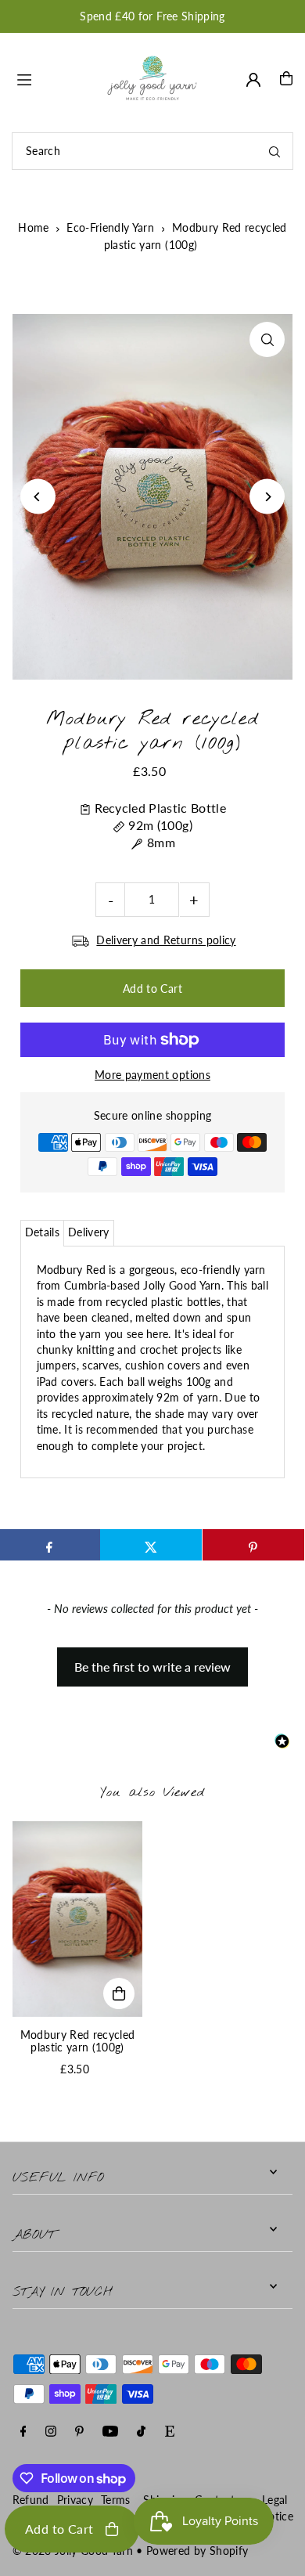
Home (33, 227)
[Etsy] (170, 2432)
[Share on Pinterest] (253, 1545)
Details (42, 1232)
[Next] (267, 497)
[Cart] (286, 78)
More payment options (152, 1075)
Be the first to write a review (152, 1667)
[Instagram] (51, 2432)
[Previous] (38, 497)
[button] (152, 1659)
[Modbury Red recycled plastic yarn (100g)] (78, 1919)
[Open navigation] (53, 78)
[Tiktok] (141, 2432)
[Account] (253, 80)
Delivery (89, 1232)
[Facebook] (23, 2432)
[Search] (274, 151)
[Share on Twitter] (151, 1545)
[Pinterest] (79, 2432)
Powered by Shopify (197, 2551)
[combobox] (152, 151)
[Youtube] (110, 2432)
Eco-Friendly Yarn (110, 227)
